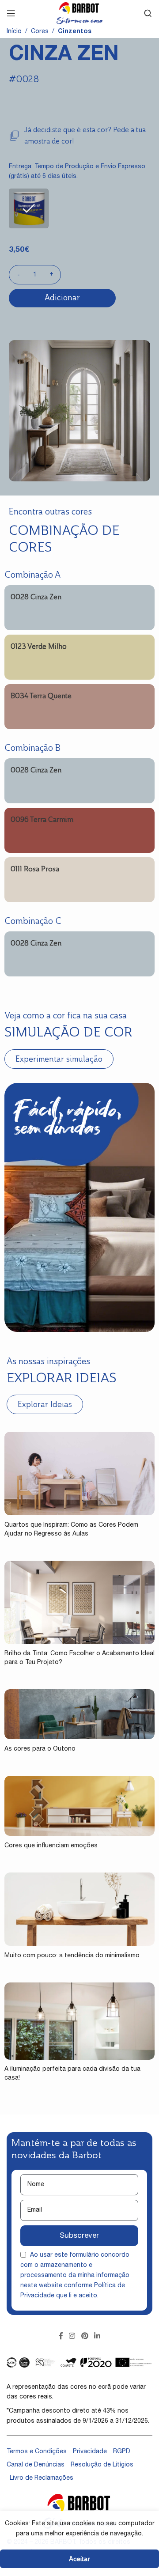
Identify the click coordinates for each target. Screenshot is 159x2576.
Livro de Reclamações (42, 2478)
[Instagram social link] (72, 2336)
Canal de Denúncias (36, 2465)
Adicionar (62, 298)
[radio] (29, 208)
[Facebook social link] (61, 2336)
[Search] (148, 13)
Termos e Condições (37, 2452)
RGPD (122, 2452)
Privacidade (90, 2452)
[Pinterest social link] (85, 2336)
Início (14, 32)
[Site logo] (79, 14)
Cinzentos (75, 32)
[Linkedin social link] (97, 2336)
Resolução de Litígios (102, 2465)
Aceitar (79, 2559)
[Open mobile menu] (11, 13)
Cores (40, 32)
